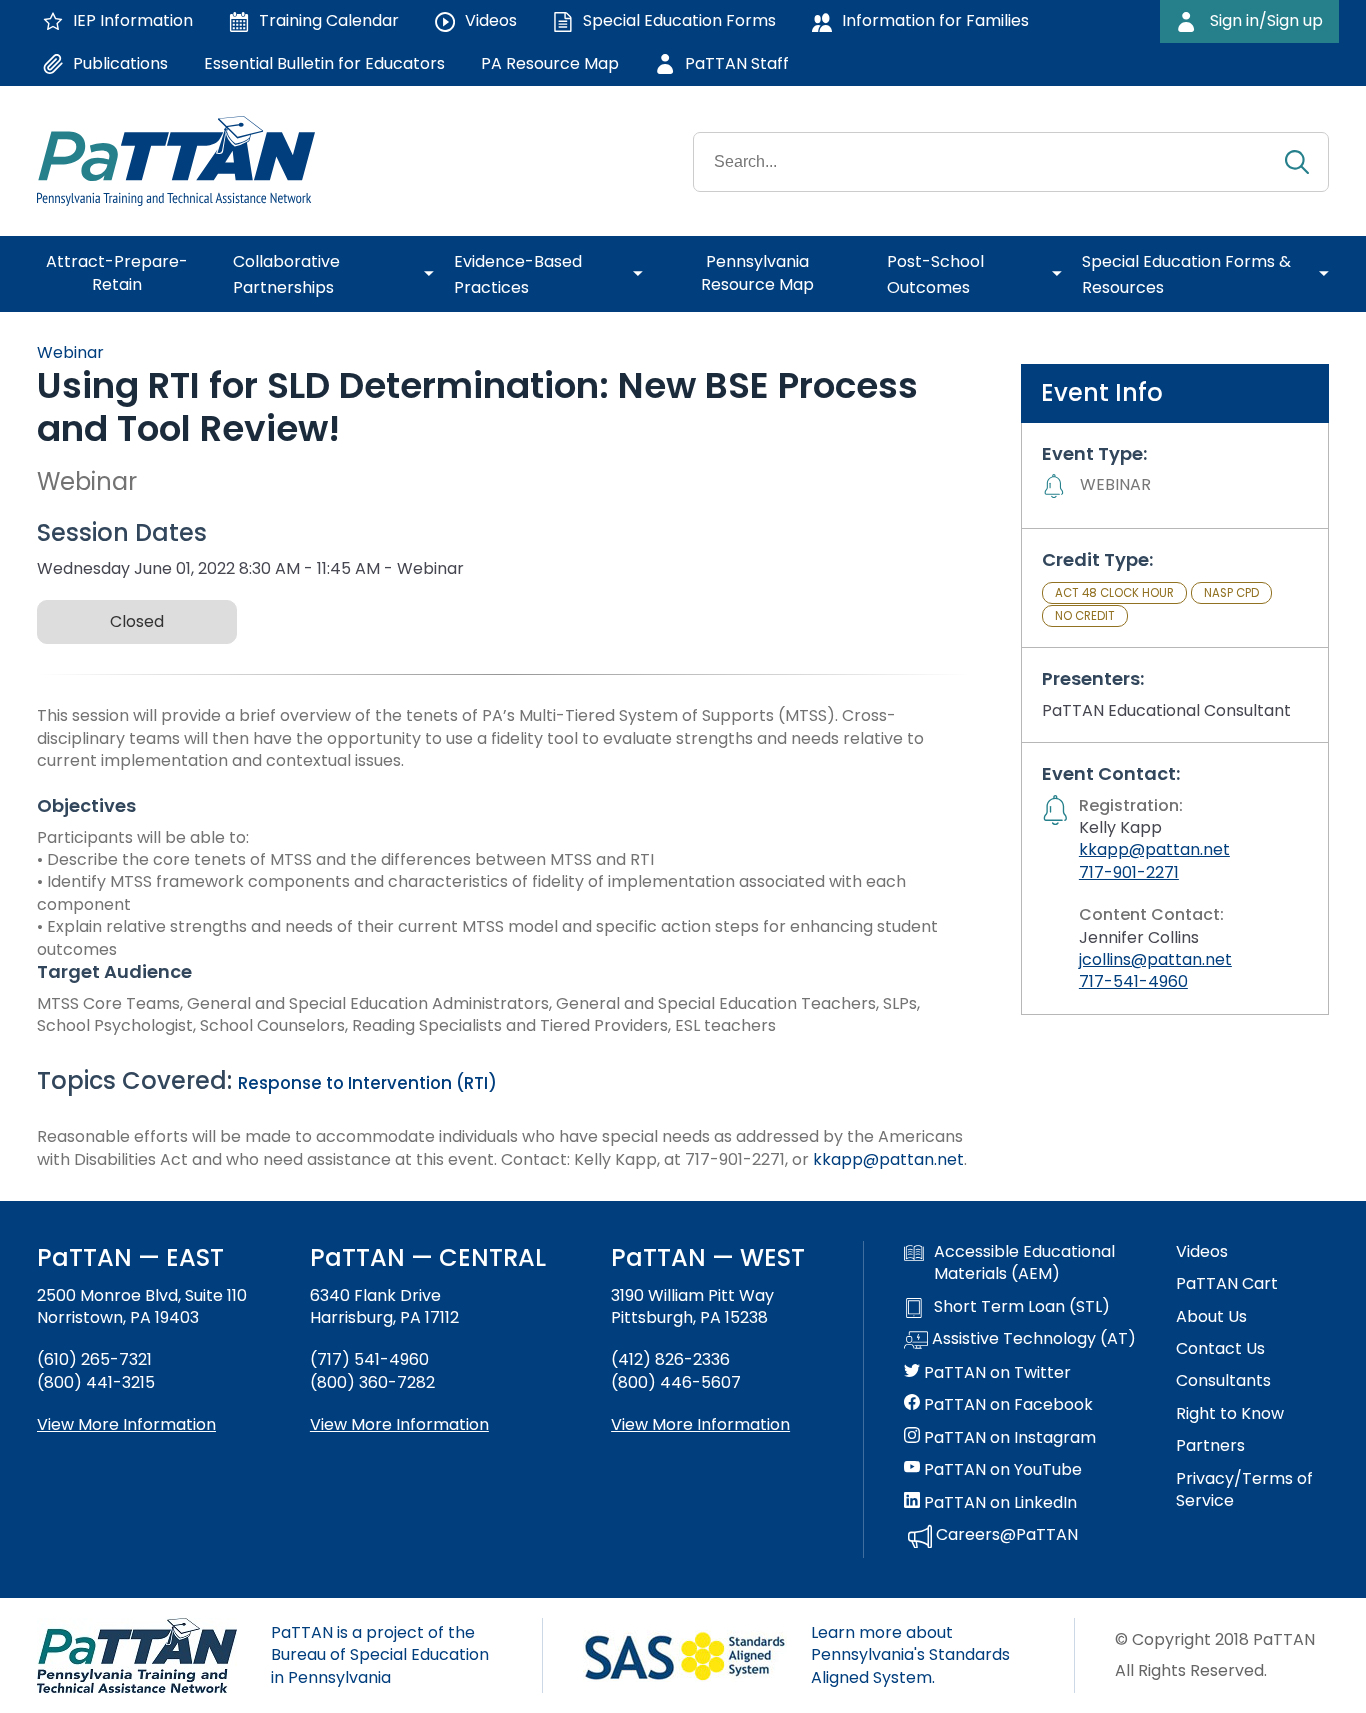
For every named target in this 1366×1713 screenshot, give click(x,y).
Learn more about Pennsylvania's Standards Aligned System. (910, 1655)
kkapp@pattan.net (888, 1159)
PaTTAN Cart (1227, 1284)
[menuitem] (125, 274)
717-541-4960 (1133, 981)
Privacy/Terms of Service (1244, 1490)
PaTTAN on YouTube (1001, 1470)
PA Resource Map (550, 63)
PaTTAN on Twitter (995, 1373)
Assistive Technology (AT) (1032, 1339)
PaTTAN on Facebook (1006, 1405)
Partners (1210, 1446)
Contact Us (1220, 1349)
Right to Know (1230, 1414)
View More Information (126, 1424)
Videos (1202, 1252)
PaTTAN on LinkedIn (998, 1503)
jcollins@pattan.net (1155, 959)
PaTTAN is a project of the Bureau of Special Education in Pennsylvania (380, 1655)
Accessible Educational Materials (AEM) (1024, 1263)
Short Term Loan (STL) (1022, 1307)
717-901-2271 (1129, 872)
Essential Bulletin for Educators (324, 63)
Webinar (70, 352)
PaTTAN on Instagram (1008, 1438)
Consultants (1223, 1381)
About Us (1211, 1317)
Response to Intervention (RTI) (367, 1083)
